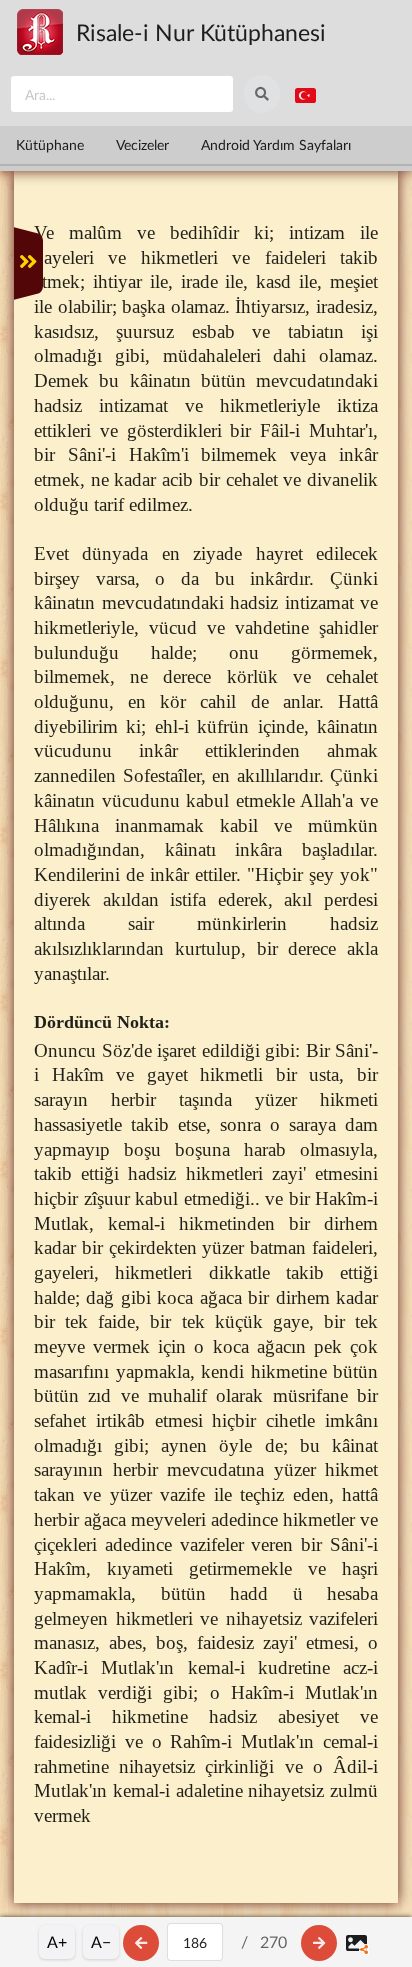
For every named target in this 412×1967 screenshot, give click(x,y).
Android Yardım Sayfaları (276, 144)
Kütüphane (50, 144)
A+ (57, 1941)
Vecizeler (142, 144)
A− (101, 1941)
